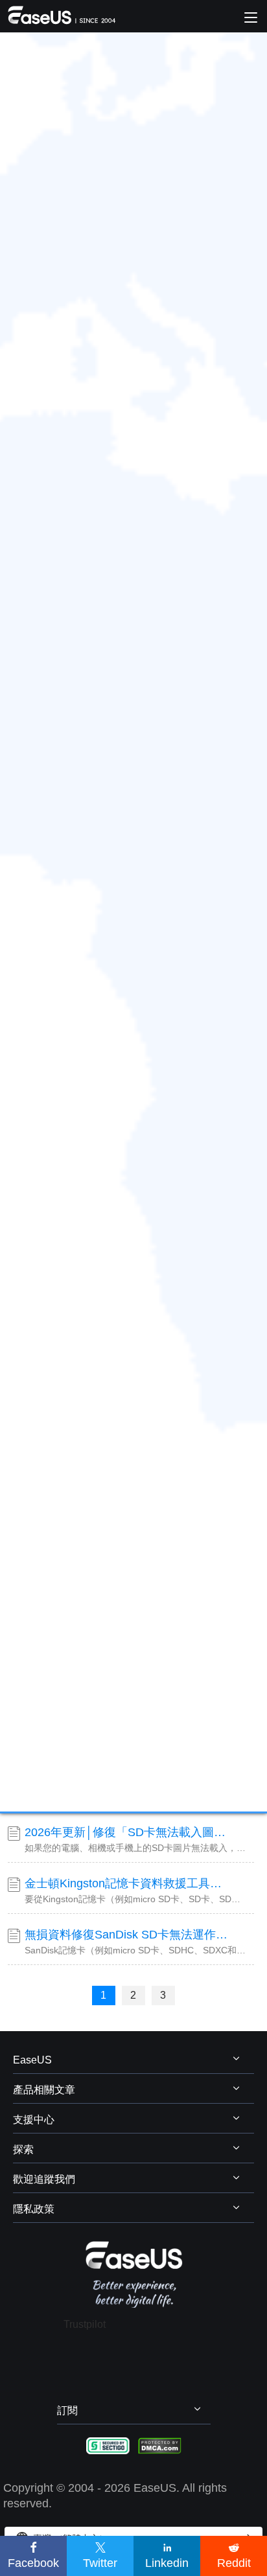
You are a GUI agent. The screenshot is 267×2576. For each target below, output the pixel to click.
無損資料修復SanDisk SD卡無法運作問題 (128, 1935)
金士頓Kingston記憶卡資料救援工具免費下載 (128, 1883)
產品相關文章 (44, 2090)
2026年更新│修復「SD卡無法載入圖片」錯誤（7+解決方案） (128, 1832)
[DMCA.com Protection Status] (160, 2445)
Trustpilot (85, 2324)
